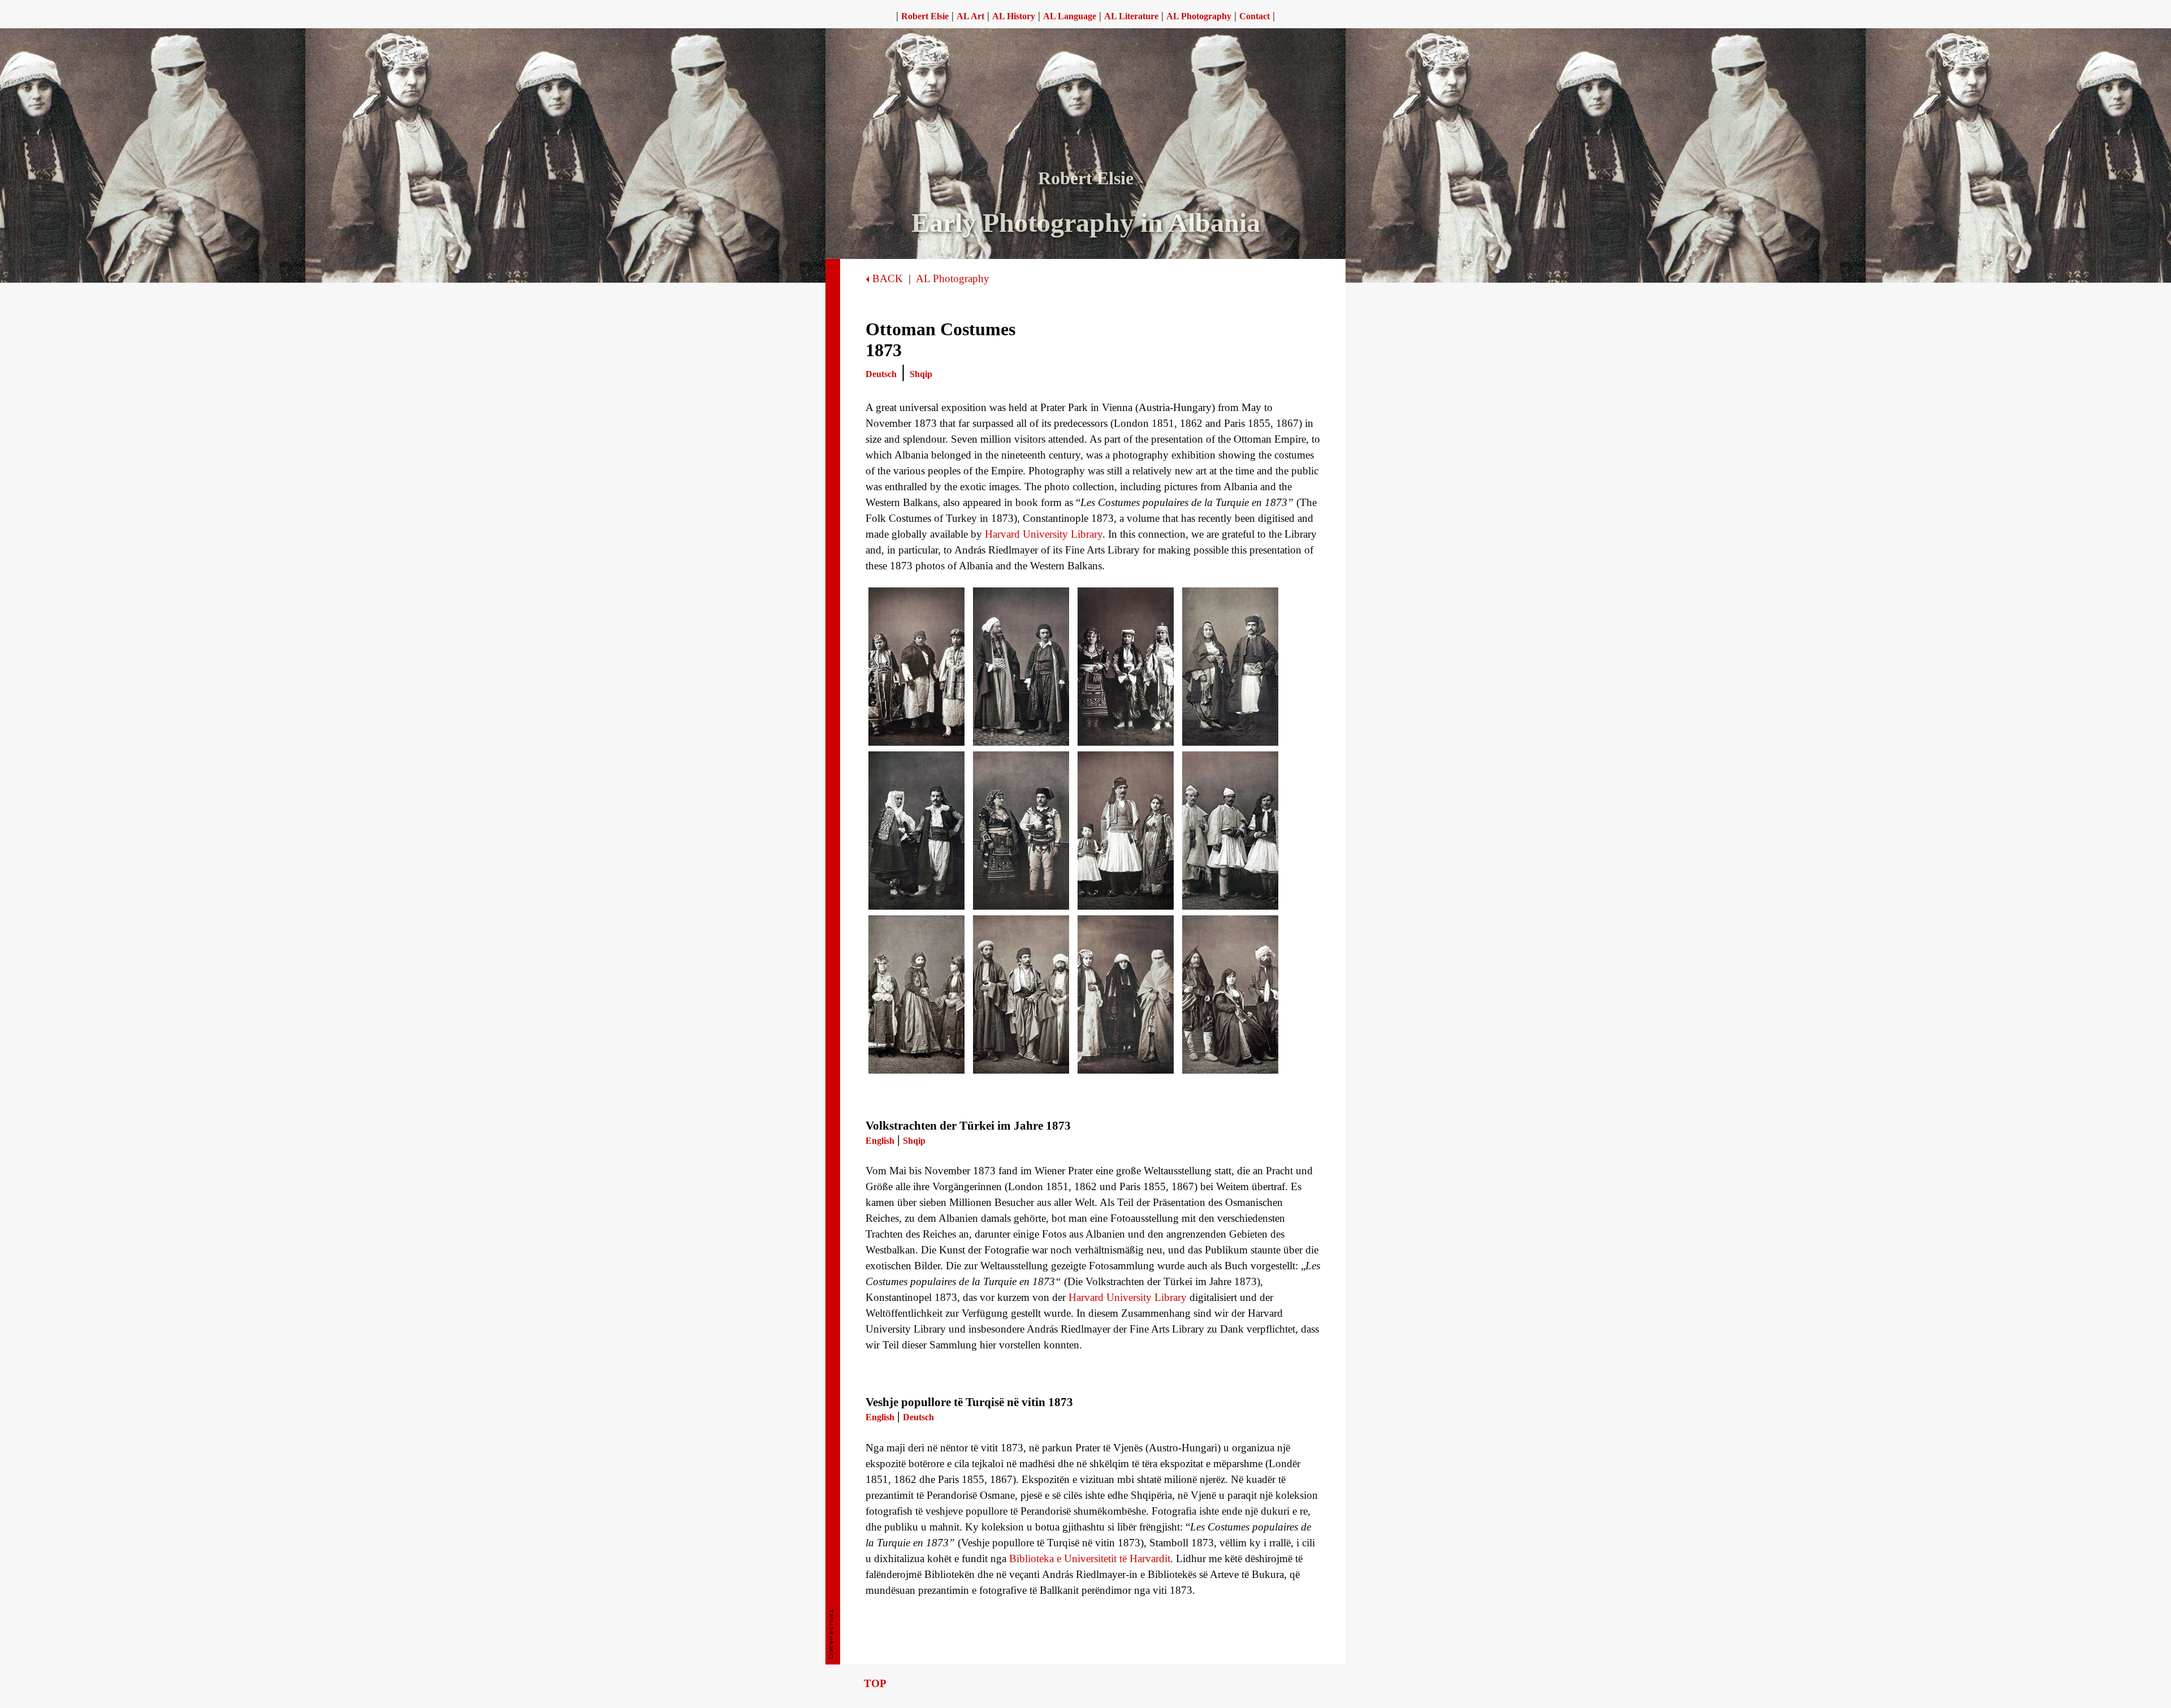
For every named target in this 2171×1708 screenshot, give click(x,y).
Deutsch (881, 374)
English (880, 1141)
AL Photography (953, 278)
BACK (888, 278)
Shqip (921, 374)
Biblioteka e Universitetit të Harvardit (1090, 1558)
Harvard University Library (1044, 534)
